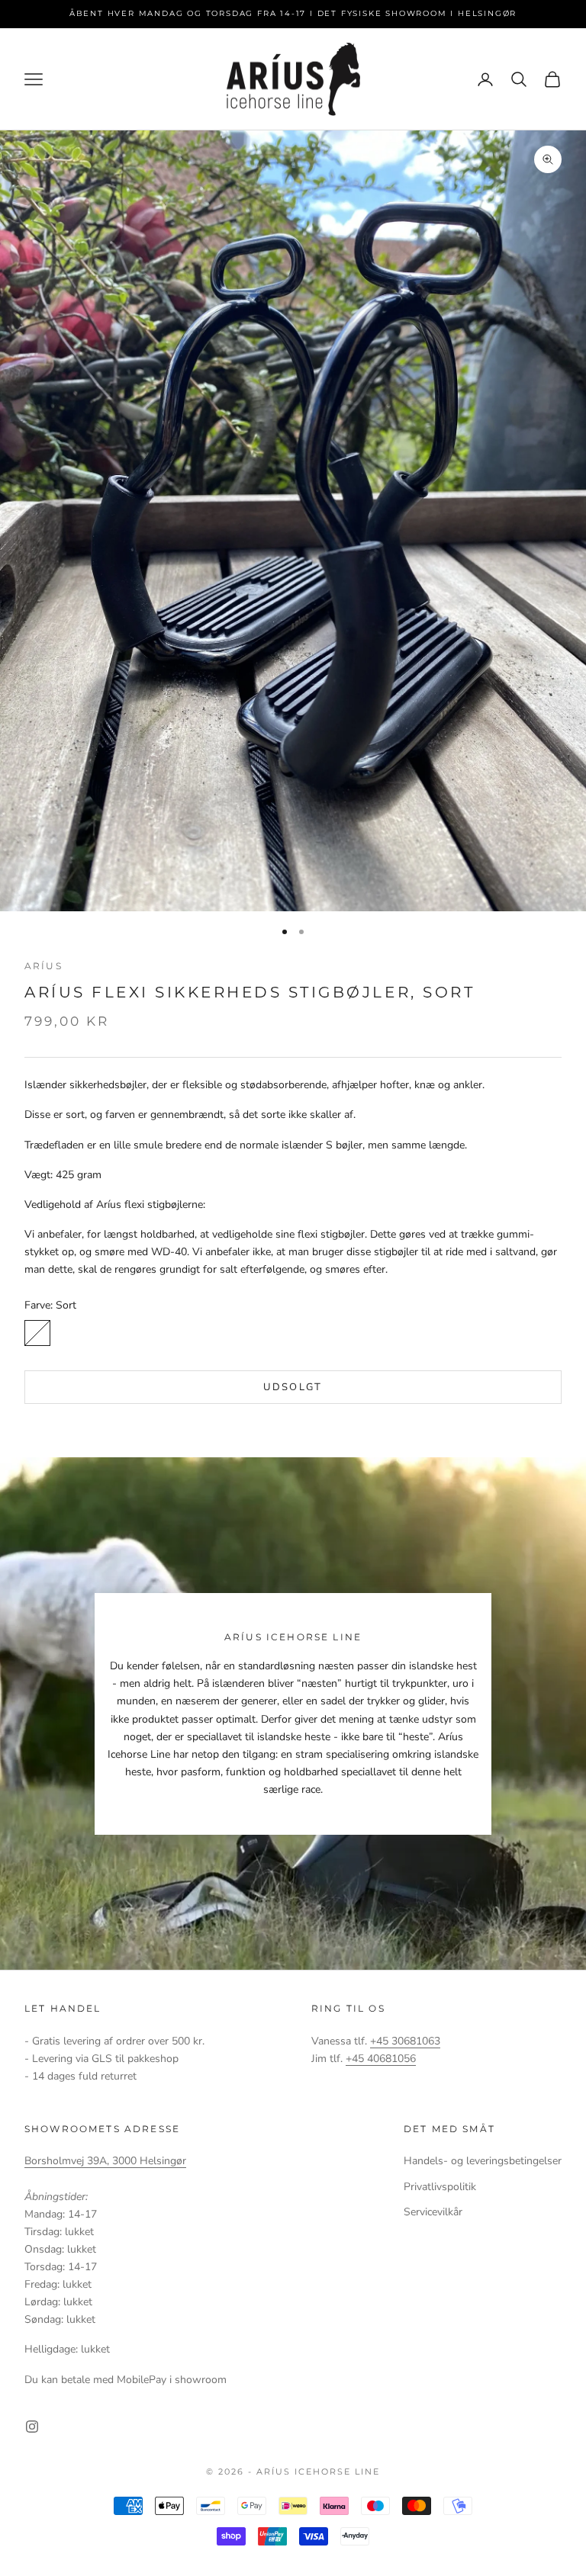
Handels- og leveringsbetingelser (483, 2161)
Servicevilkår (433, 2212)
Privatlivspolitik (440, 2187)
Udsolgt (293, 1387)
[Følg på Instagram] (32, 2427)
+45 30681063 (405, 2041)
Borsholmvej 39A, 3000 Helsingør (105, 2161)
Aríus (43, 966)
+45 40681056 (381, 2059)
